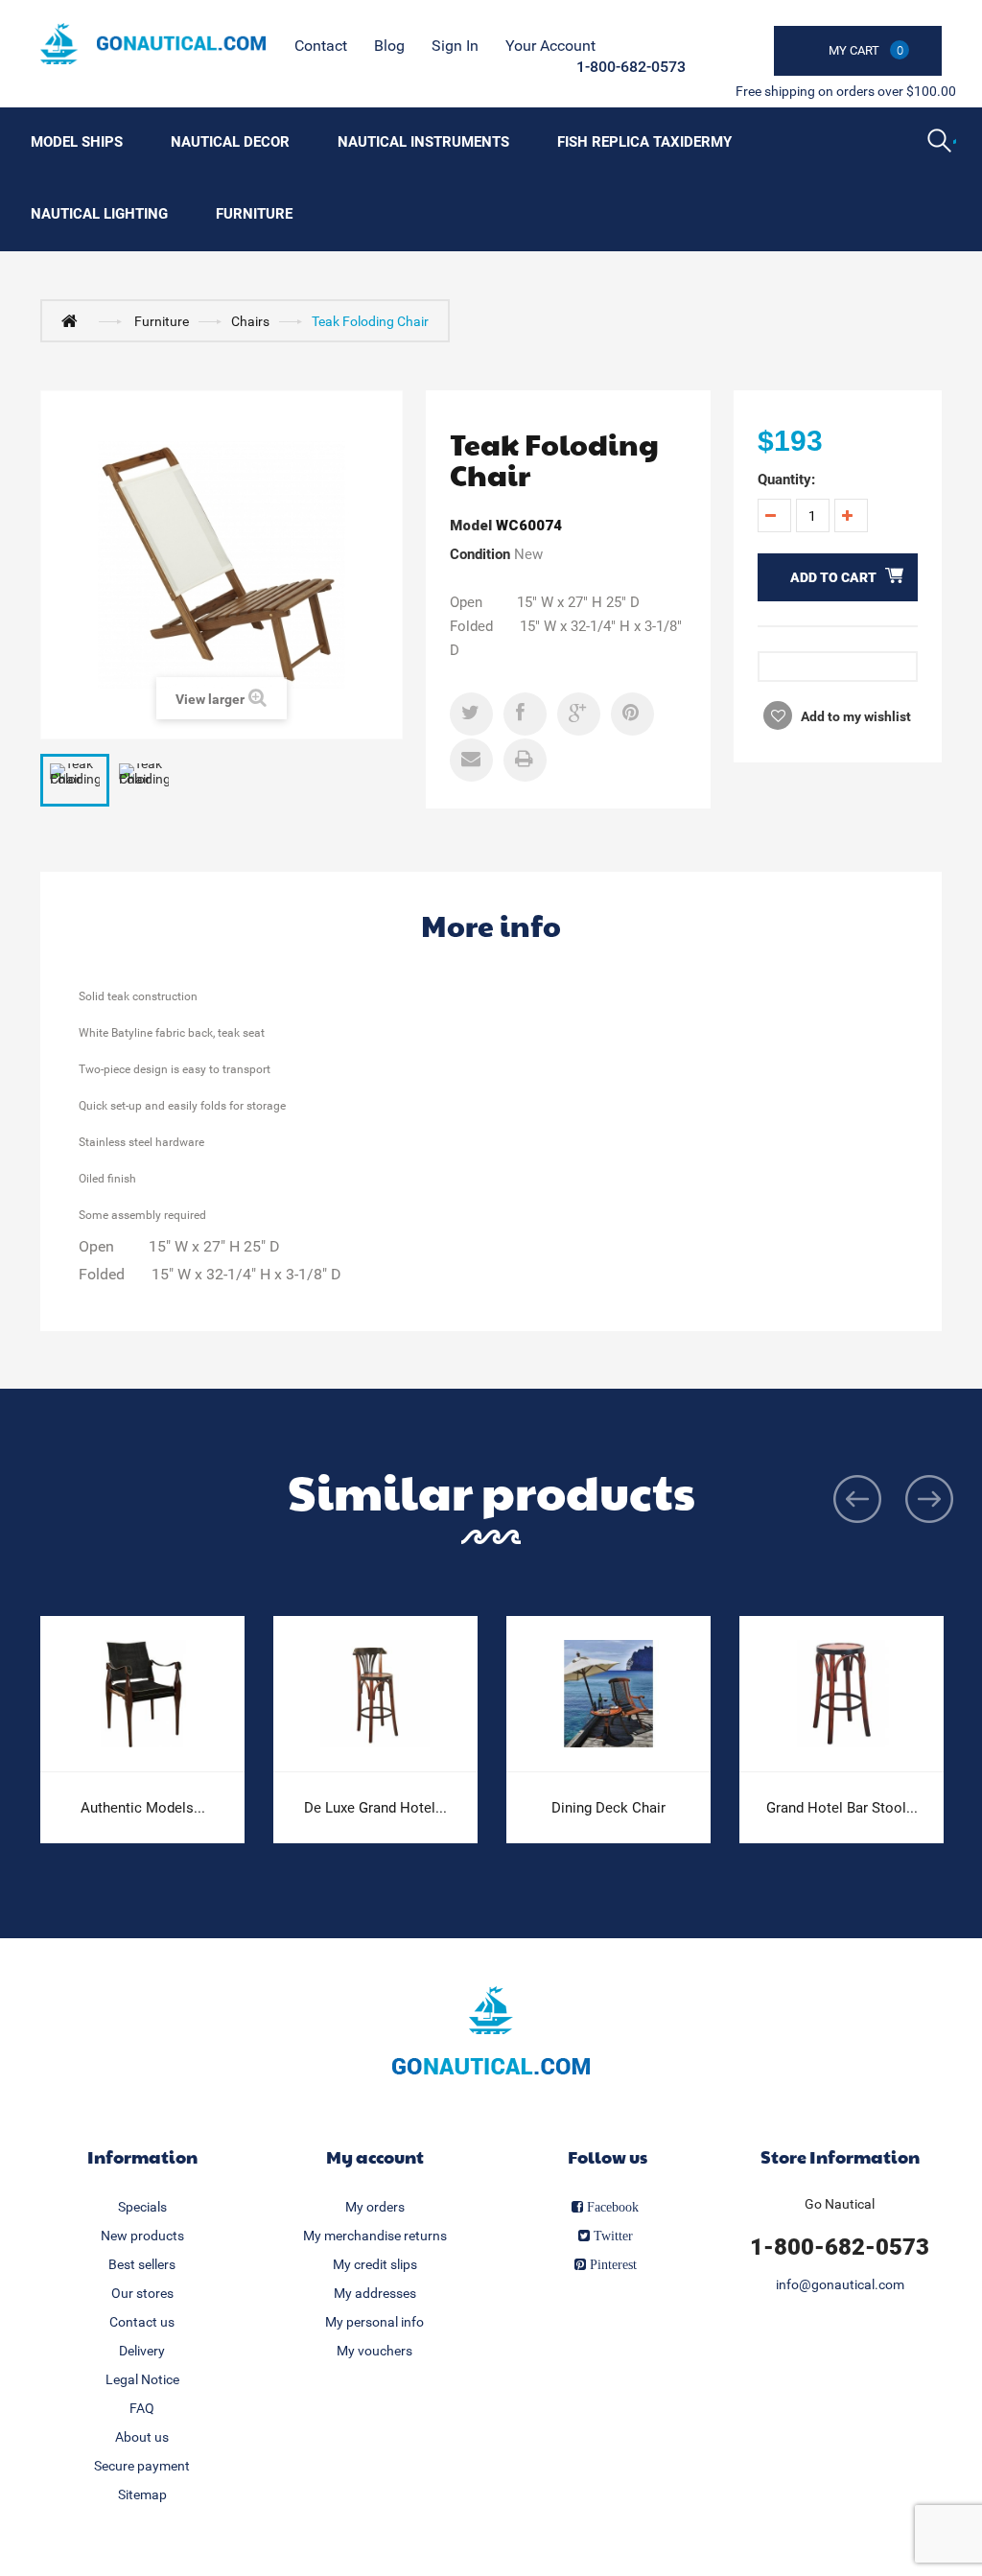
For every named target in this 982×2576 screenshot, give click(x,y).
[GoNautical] (153, 44)
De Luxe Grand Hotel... (375, 1808)
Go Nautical (840, 2204)
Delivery (142, 2351)
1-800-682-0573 (631, 67)
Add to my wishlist (854, 716)
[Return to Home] (74, 320)
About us (142, 2437)
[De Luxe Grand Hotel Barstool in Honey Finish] (375, 1694)
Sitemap (142, 2494)
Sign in (455, 46)
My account (375, 2156)
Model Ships (77, 142)
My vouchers (374, 2351)
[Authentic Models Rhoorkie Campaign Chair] (142, 1694)
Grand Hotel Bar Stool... (842, 1808)
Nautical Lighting (99, 214)
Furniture (254, 214)
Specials (142, 2207)
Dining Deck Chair (608, 1808)
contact (321, 46)
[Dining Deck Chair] (608, 1694)
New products (142, 2236)
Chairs (250, 321)
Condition (480, 554)
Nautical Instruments (423, 142)
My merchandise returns (375, 2236)
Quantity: (786, 480)
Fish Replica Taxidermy (644, 142)
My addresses (375, 2293)
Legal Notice (142, 2379)
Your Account (550, 46)
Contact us (142, 2322)
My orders (375, 2207)
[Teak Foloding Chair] (75, 781)
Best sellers (142, 2264)
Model (471, 526)
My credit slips (375, 2264)
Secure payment (142, 2466)
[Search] (942, 143)
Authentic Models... (143, 1808)
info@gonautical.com (840, 2284)
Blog (389, 46)
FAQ (142, 2408)
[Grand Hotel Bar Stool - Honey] (842, 1694)
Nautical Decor (230, 142)
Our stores (142, 2293)
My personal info (374, 2322)
